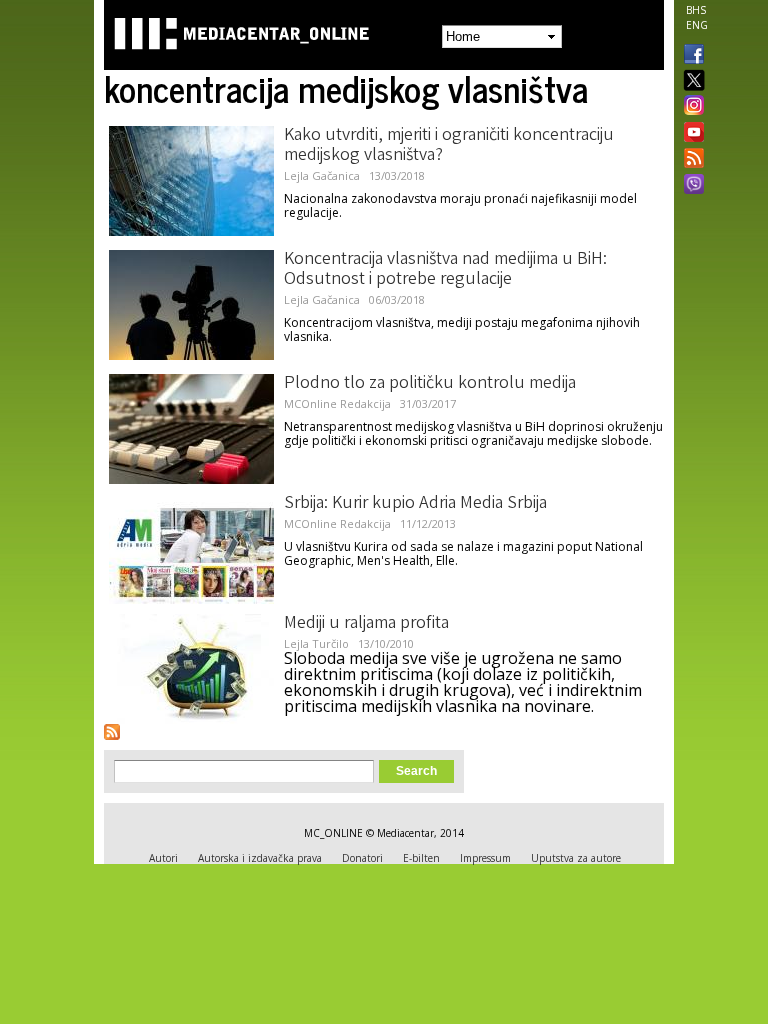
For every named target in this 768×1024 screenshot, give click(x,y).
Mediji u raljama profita (366, 624)
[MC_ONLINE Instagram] (690, 107)
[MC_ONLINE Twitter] (690, 81)
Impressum (485, 858)
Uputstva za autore (576, 858)
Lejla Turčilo (316, 643)
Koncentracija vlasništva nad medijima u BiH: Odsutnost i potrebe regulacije (445, 270)
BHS (696, 10)
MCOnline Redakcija (337, 403)
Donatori (362, 858)
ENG (697, 25)
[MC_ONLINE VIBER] (690, 186)
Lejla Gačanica (322, 175)
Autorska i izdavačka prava (260, 858)
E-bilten (421, 858)
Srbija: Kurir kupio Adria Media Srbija (415, 504)
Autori (163, 858)
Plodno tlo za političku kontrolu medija (430, 384)
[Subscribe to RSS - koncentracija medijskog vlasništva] (112, 732)
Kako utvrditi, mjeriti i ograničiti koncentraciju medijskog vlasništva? (449, 146)
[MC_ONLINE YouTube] (690, 132)
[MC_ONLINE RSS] (690, 160)
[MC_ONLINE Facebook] (690, 56)
